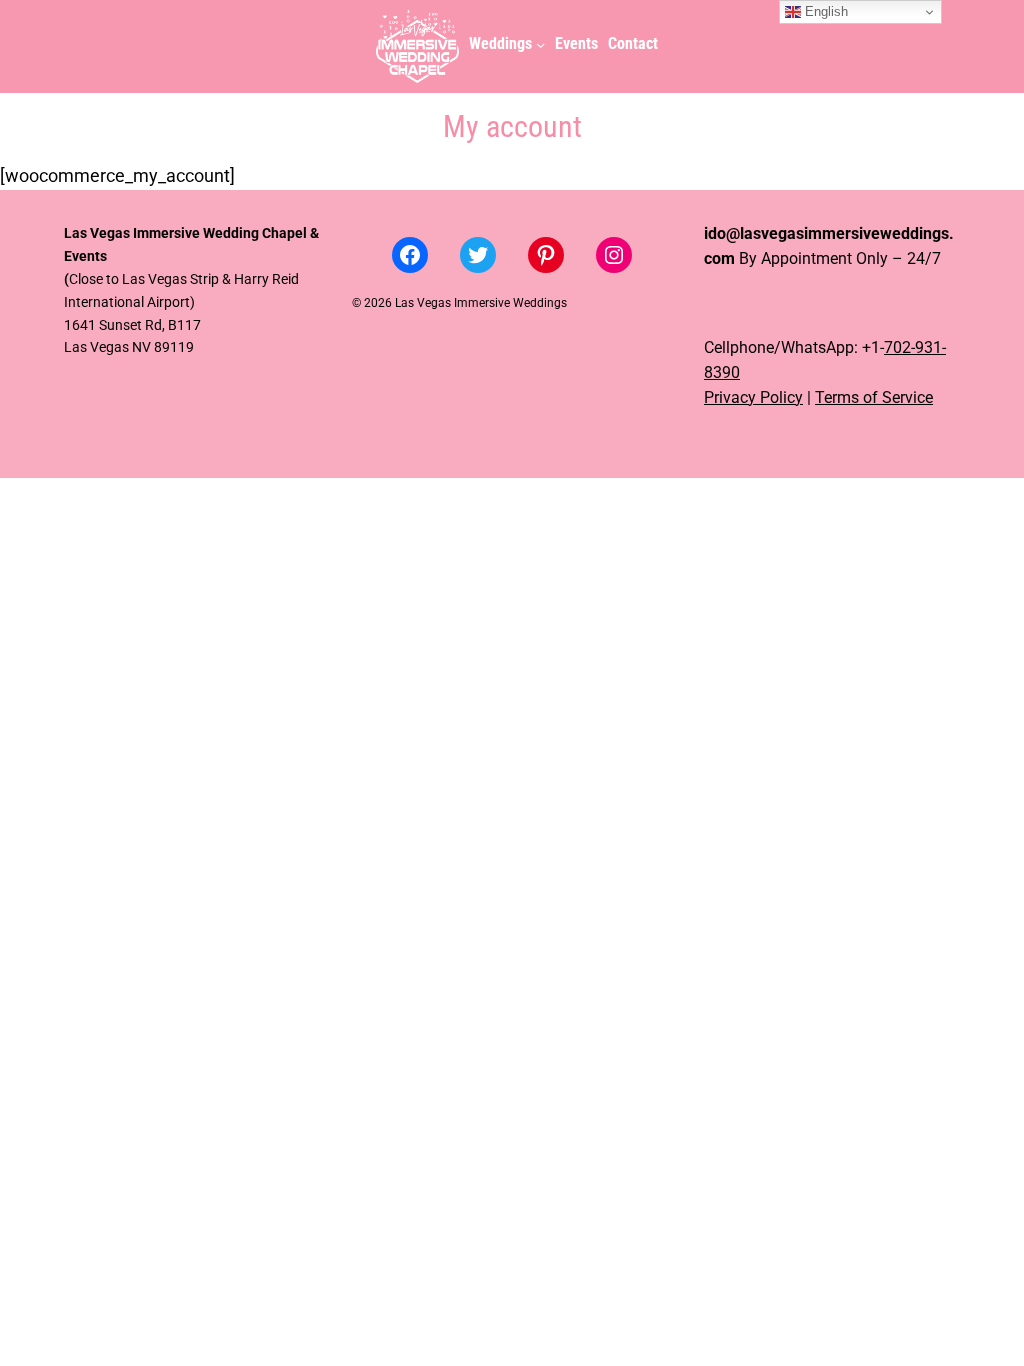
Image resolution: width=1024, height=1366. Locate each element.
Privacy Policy (753, 398)
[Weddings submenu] (540, 44)
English (824, 11)
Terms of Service (874, 398)
